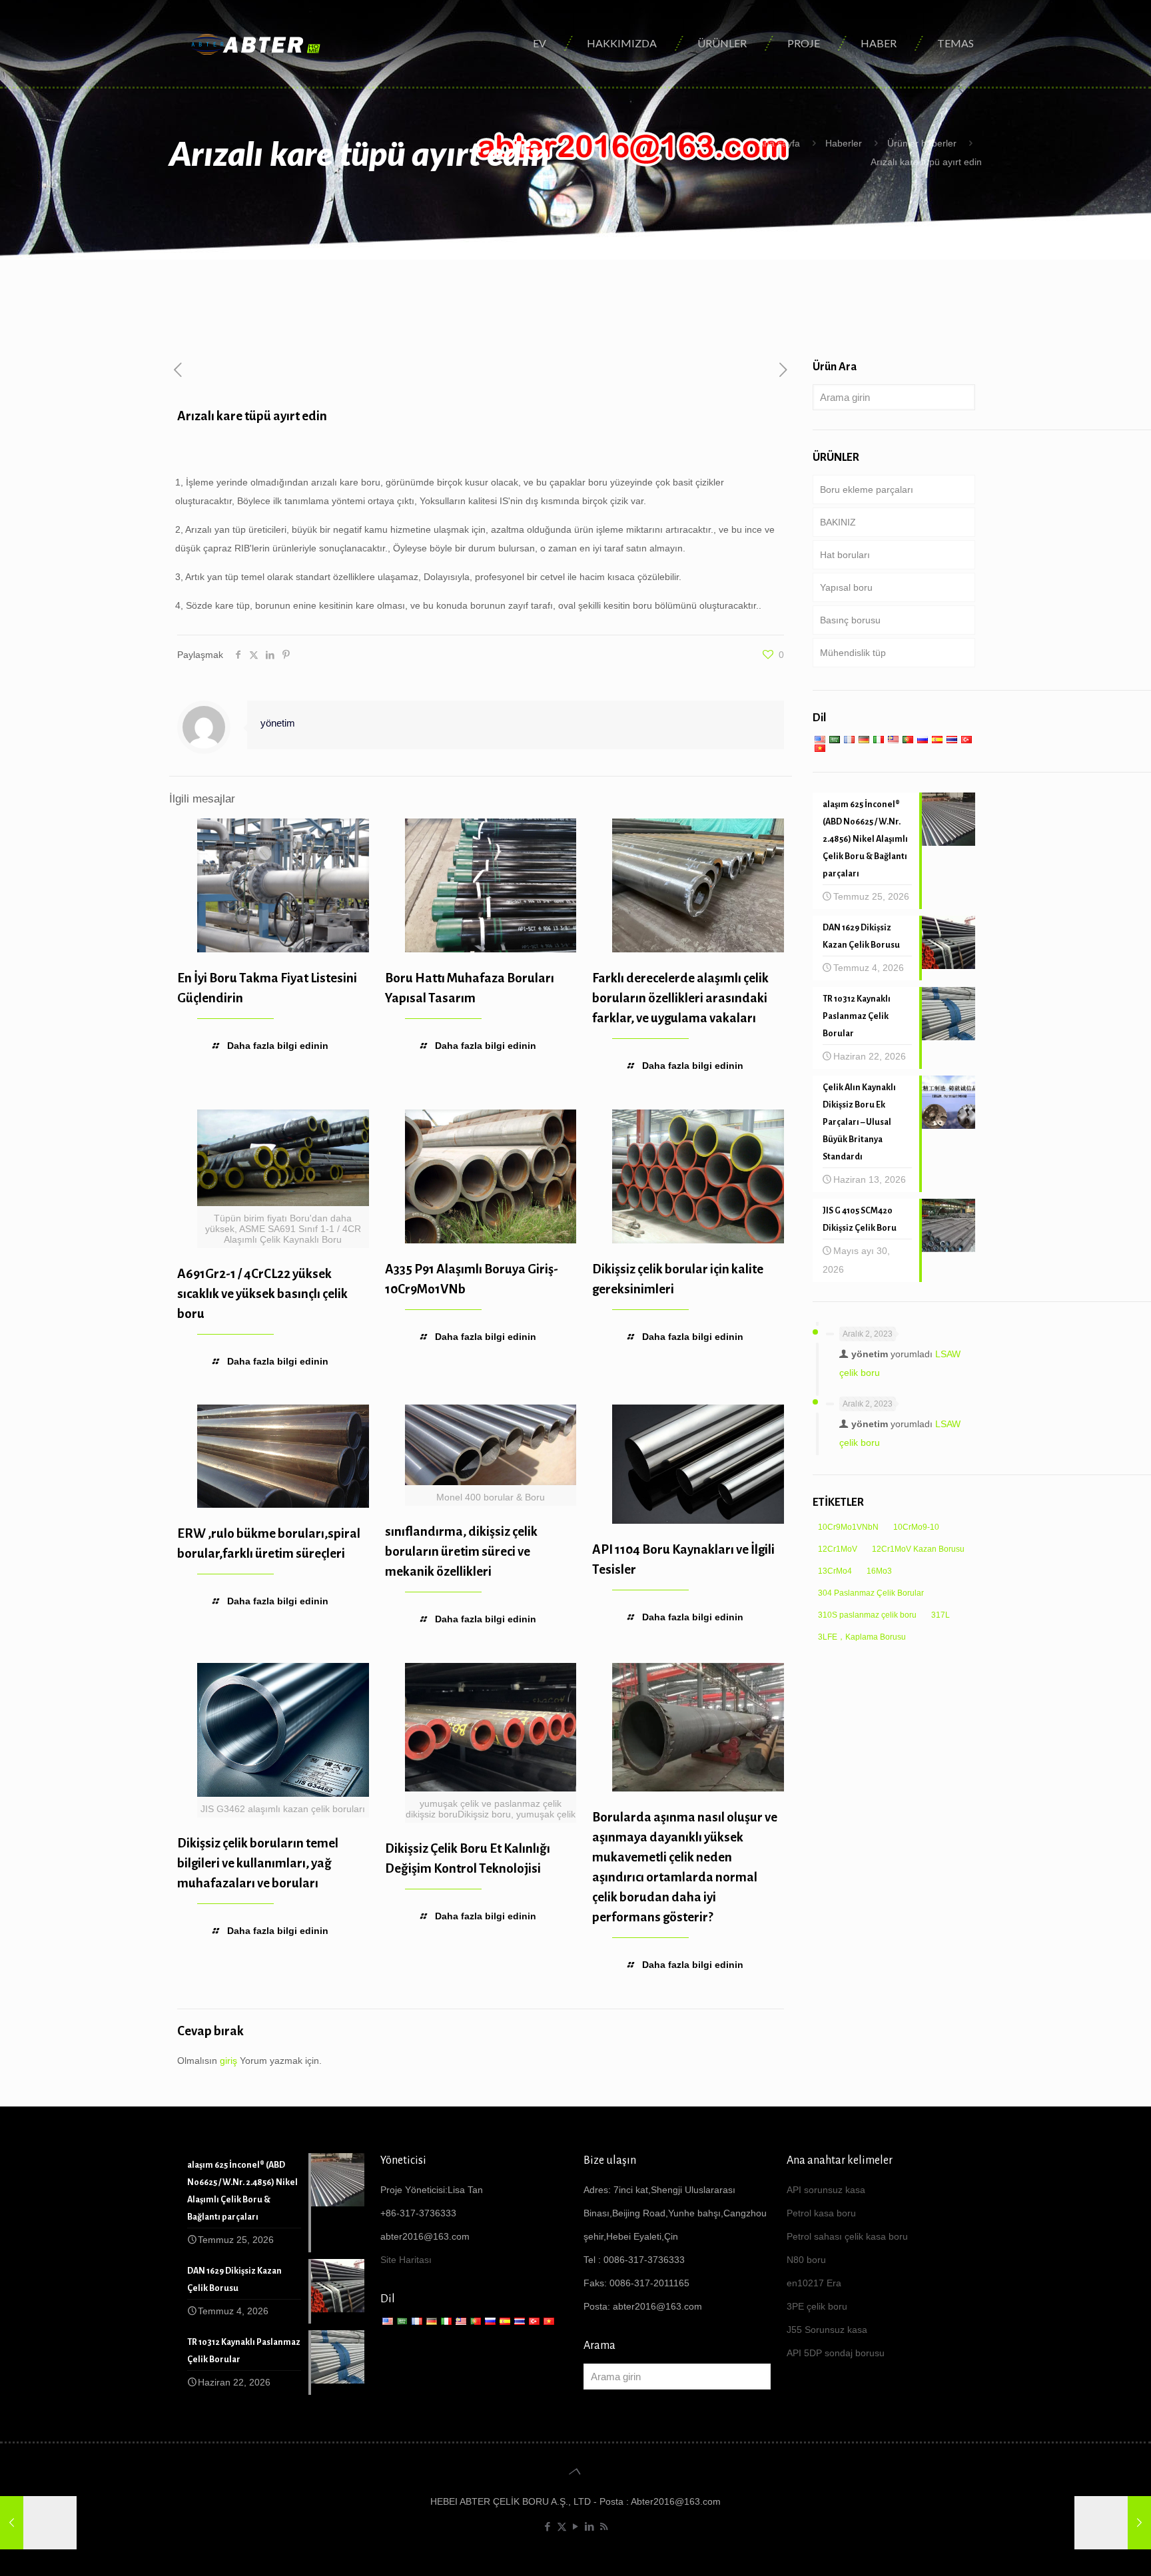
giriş (228, 2061)
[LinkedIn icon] (590, 2526)
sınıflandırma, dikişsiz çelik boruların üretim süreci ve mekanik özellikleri (461, 1551)
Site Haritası (406, 2260)
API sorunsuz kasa (826, 2190)
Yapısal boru (846, 587)
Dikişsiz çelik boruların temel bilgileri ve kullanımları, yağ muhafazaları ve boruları (258, 1863)
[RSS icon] (604, 2526)
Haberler (844, 143)
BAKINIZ (838, 522)
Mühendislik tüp (853, 653)
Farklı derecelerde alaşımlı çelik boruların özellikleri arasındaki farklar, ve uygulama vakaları (680, 998)
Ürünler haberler (922, 143)
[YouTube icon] (576, 2526)
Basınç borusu (850, 620)
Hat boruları (845, 555)
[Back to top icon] (575, 2471)
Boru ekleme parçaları (867, 489)
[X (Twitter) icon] (562, 2526)
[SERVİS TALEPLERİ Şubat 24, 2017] (38, 2523)
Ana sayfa (779, 143)
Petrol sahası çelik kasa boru (847, 2236)
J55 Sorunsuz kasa (827, 2330)
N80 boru (806, 2260)
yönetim (278, 723)
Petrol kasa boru (821, 2213)
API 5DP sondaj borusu (836, 2353)
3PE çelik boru (817, 2306)
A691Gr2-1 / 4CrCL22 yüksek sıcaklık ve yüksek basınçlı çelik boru (262, 1294)
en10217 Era (814, 2283)
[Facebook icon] (548, 2526)
